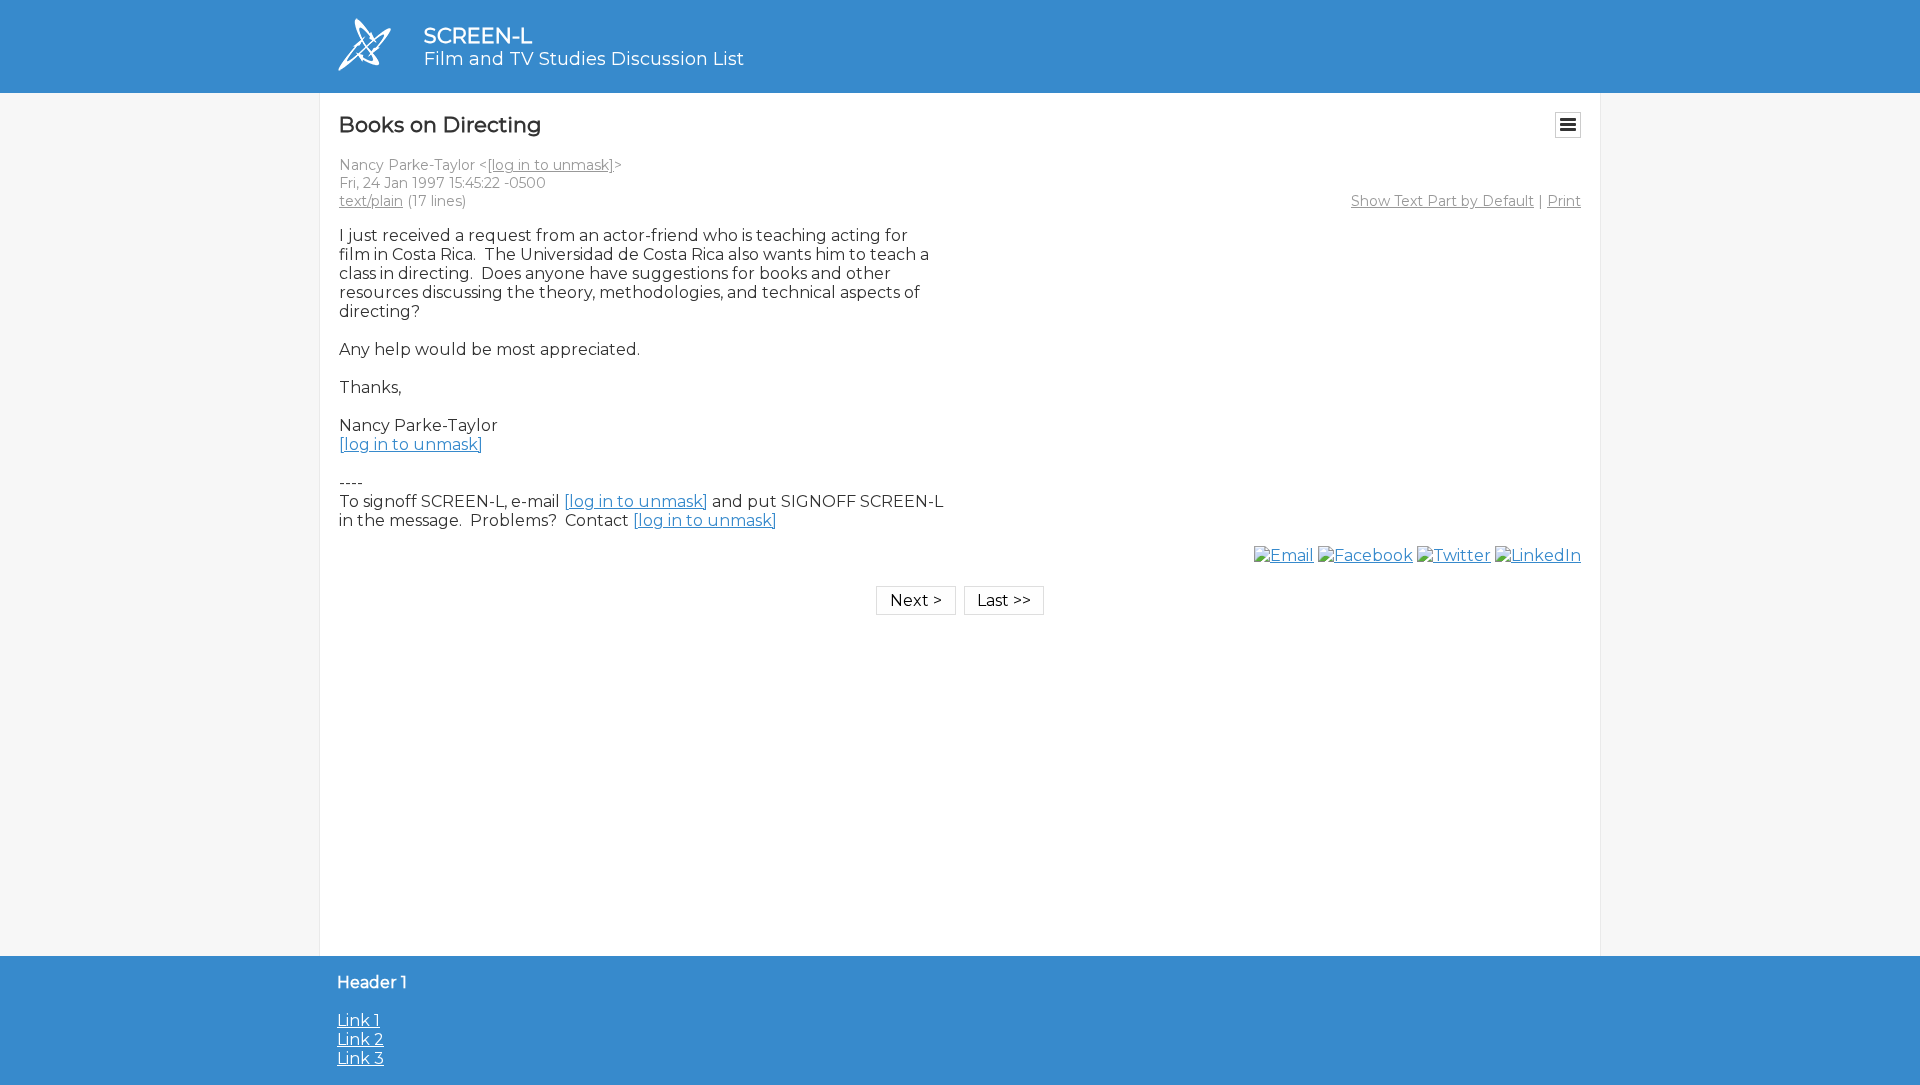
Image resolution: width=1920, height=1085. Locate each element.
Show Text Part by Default (1442, 201)
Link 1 (358, 1020)
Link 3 (360, 1058)
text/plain (371, 201)
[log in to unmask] (550, 165)
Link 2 (360, 1039)
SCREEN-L (478, 35)
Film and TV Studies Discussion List (584, 59)
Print (1564, 201)
